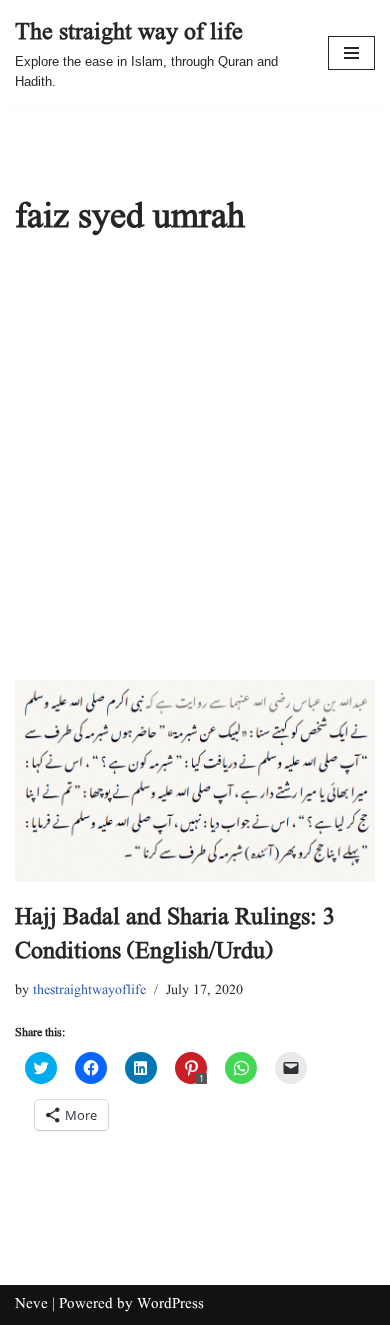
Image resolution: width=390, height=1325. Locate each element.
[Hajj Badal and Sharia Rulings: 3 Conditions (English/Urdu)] (195, 781)
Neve (31, 1304)
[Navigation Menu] (351, 53)
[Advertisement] (195, 475)
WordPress (170, 1304)
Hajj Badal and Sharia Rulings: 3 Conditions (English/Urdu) (175, 935)
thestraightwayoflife (89, 990)
